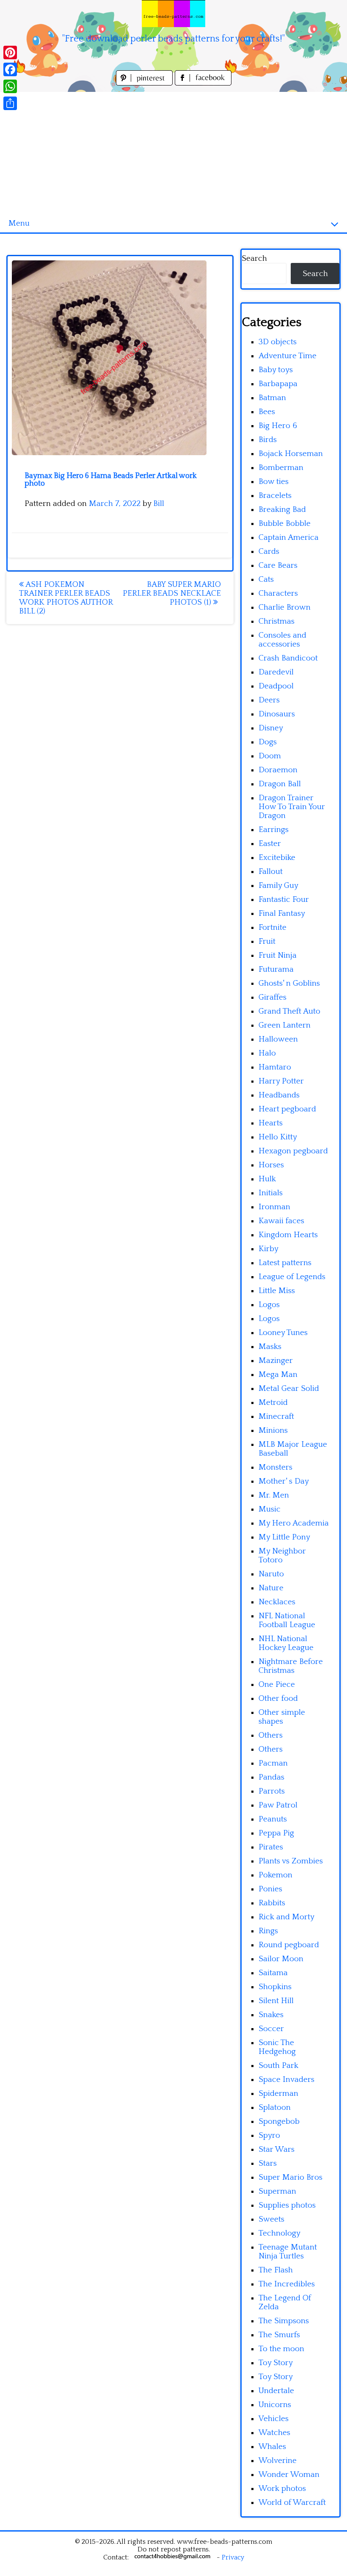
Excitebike (277, 858)
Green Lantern (285, 1025)
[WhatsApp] (10, 86)
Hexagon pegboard (293, 1151)
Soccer (271, 2029)
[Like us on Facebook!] (203, 83)
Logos (269, 1305)
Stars (268, 2163)
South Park (278, 2066)
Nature (271, 1588)
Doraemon (278, 770)
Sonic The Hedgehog (277, 2047)
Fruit (267, 941)
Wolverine (278, 2461)
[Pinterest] (10, 53)
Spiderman (278, 2094)
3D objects (278, 342)
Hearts (271, 1123)
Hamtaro (275, 1067)
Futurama (276, 969)
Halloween (278, 1039)
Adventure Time (288, 356)
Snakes (271, 2015)
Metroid (273, 1403)
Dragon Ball (280, 784)
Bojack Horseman (291, 454)
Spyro (269, 2135)
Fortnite (273, 927)
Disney (271, 728)
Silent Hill (276, 2001)
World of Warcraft (292, 2503)
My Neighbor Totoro (282, 1556)
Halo (267, 1053)
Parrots (272, 1791)
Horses (271, 1165)
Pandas (271, 1777)
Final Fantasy (282, 913)
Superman (277, 2191)
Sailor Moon (281, 1959)
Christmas (277, 621)
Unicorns (275, 2405)
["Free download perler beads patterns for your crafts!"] (173, 14)
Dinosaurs (277, 714)
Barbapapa (278, 384)
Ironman (274, 1207)
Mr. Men (274, 1495)
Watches (274, 2433)
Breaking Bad (282, 510)
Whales (272, 2447)
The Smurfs (279, 2335)
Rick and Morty (286, 1917)
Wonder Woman (289, 2475)
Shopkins (275, 1987)
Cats (266, 579)
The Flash (276, 2270)
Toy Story (276, 2363)
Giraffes (273, 997)
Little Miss (277, 1291)
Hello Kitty (278, 1137)
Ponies (270, 1889)
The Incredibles (287, 2284)
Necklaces (277, 1602)
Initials (271, 1193)
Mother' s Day (284, 1481)
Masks (270, 1347)
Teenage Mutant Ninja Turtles (288, 2252)
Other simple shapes (282, 1717)
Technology (280, 2233)
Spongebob (279, 2121)
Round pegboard (289, 1945)
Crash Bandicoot (288, 658)
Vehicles (274, 2419)
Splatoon (275, 2108)
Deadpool (276, 686)
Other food (278, 1698)
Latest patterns (285, 1263)
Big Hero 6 (278, 426)
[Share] (10, 103)
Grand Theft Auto (289, 1011)
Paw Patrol (278, 1805)
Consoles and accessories (282, 640)
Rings (268, 1931)
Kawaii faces (281, 1221)
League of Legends (292, 1277)
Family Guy (278, 886)
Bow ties (274, 482)
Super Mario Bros (291, 2177)
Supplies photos (287, 2205)
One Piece (277, 1685)
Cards (269, 551)
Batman (272, 398)
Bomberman (281, 468)
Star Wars (277, 2149)
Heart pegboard (287, 1109)
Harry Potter (281, 1081)
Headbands (279, 1095)
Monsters (275, 1467)
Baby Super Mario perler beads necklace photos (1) (172, 593)
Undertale (276, 2391)
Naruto (271, 1574)
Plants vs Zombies (291, 1861)
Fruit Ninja (278, 955)
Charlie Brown (285, 607)
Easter (270, 844)
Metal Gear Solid (289, 1389)
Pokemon (275, 1875)
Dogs (268, 742)
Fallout (271, 872)
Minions (273, 1430)
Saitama (273, 1973)
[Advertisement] (173, 151)
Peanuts (273, 1819)
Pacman (273, 1763)
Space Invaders (286, 2080)
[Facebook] (10, 69)
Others (271, 1735)
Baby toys (276, 370)
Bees (267, 412)
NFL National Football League (287, 1620)
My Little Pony (284, 1537)
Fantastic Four (284, 900)
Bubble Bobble (285, 524)
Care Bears (278, 565)
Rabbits (272, 1903)
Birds (268, 440)
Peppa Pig (276, 1833)
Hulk (267, 1179)
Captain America (289, 538)
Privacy (233, 2557)
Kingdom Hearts (288, 1235)
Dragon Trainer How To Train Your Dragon (292, 807)
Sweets (271, 2219)
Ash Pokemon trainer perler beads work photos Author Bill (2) (66, 598)
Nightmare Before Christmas (291, 1666)
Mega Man (278, 1375)
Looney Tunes (283, 1333)
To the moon (281, 2349)
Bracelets (275, 496)
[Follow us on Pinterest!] (145, 83)
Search (254, 258)
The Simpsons (284, 2321)
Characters (278, 593)
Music (270, 1509)
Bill (159, 504)
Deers (269, 700)
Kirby (269, 1249)
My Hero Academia (294, 1523)
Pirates (271, 1847)
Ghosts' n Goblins (289, 983)
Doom (270, 756)
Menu (19, 223)
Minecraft (276, 1417)
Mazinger (276, 1361)
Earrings (274, 830)
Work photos (282, 2489)
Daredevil (276, 672)
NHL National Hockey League (286, 1643)
